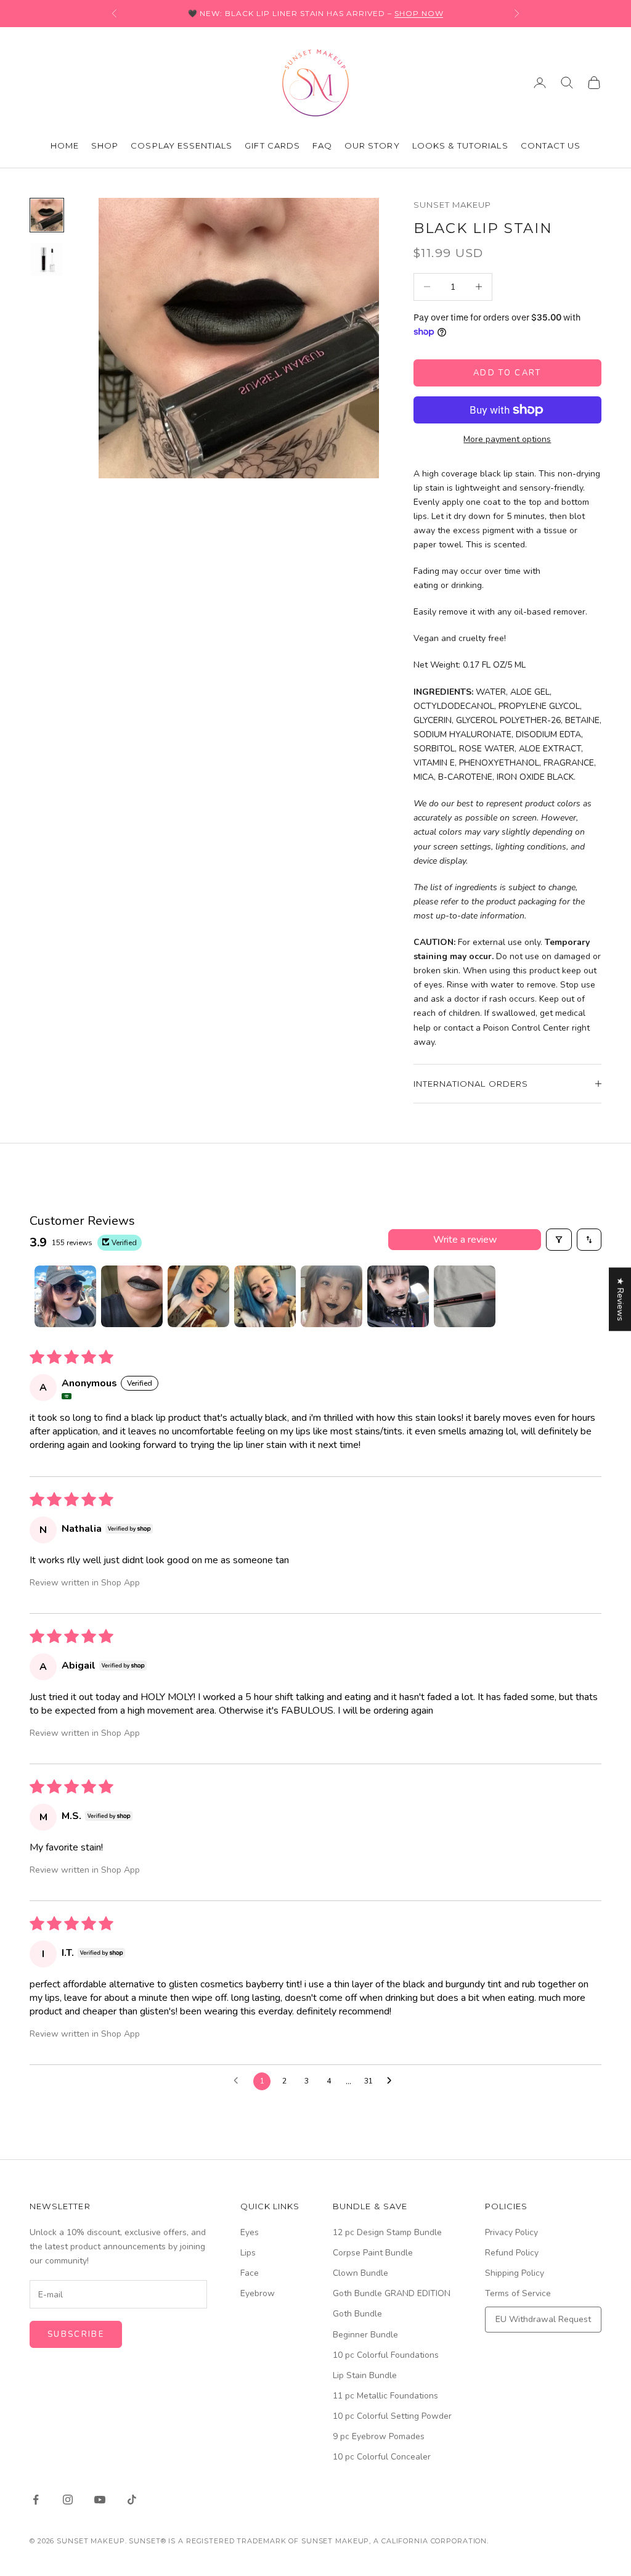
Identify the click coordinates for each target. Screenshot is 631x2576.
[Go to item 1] (47, 215)
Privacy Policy (511, 2232)
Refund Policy (512, 2253)
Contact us (551, 145)
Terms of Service (518, 2293)
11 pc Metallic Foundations (385, 2396)
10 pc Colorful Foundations (386, 2355)
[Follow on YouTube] (100, 2500)
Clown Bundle (360, 2273)
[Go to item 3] (198, 1296)
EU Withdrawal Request (543, 2319)
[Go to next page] (393, 2081)
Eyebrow (258, 2293)
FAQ (322, 145)
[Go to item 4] (265, 1296)
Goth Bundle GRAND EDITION (392, 2293)
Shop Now (419, 13)
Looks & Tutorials (460, 145)
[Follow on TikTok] (132, 2500)
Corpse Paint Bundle (373, 2253)
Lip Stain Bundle (365, 2375)
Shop (105, 145)
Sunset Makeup (453, 205)
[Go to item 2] (47, 260)
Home (65, 145)
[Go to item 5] (332, 1296)
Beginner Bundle (365, 2335)
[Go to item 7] (465, 1296)
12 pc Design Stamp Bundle (387, 2232)
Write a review (465, 1240)
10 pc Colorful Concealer (382, 2457)
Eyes (250, 2232)
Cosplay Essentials (181, 145)
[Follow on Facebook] (36, 2500)
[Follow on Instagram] (68, 2500)
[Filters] (559, 1240)
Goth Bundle (357, 2314)
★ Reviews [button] (620, 1299)
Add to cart (507, 373)
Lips (248, 2253)
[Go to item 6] (398, 1296)
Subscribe (76, 2334)
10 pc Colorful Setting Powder (392, 2416)
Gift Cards (272, 145)
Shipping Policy (515, 2273)
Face (250, 2273)
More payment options (507, 439)
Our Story (372, 145)
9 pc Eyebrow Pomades (379, 2436)
